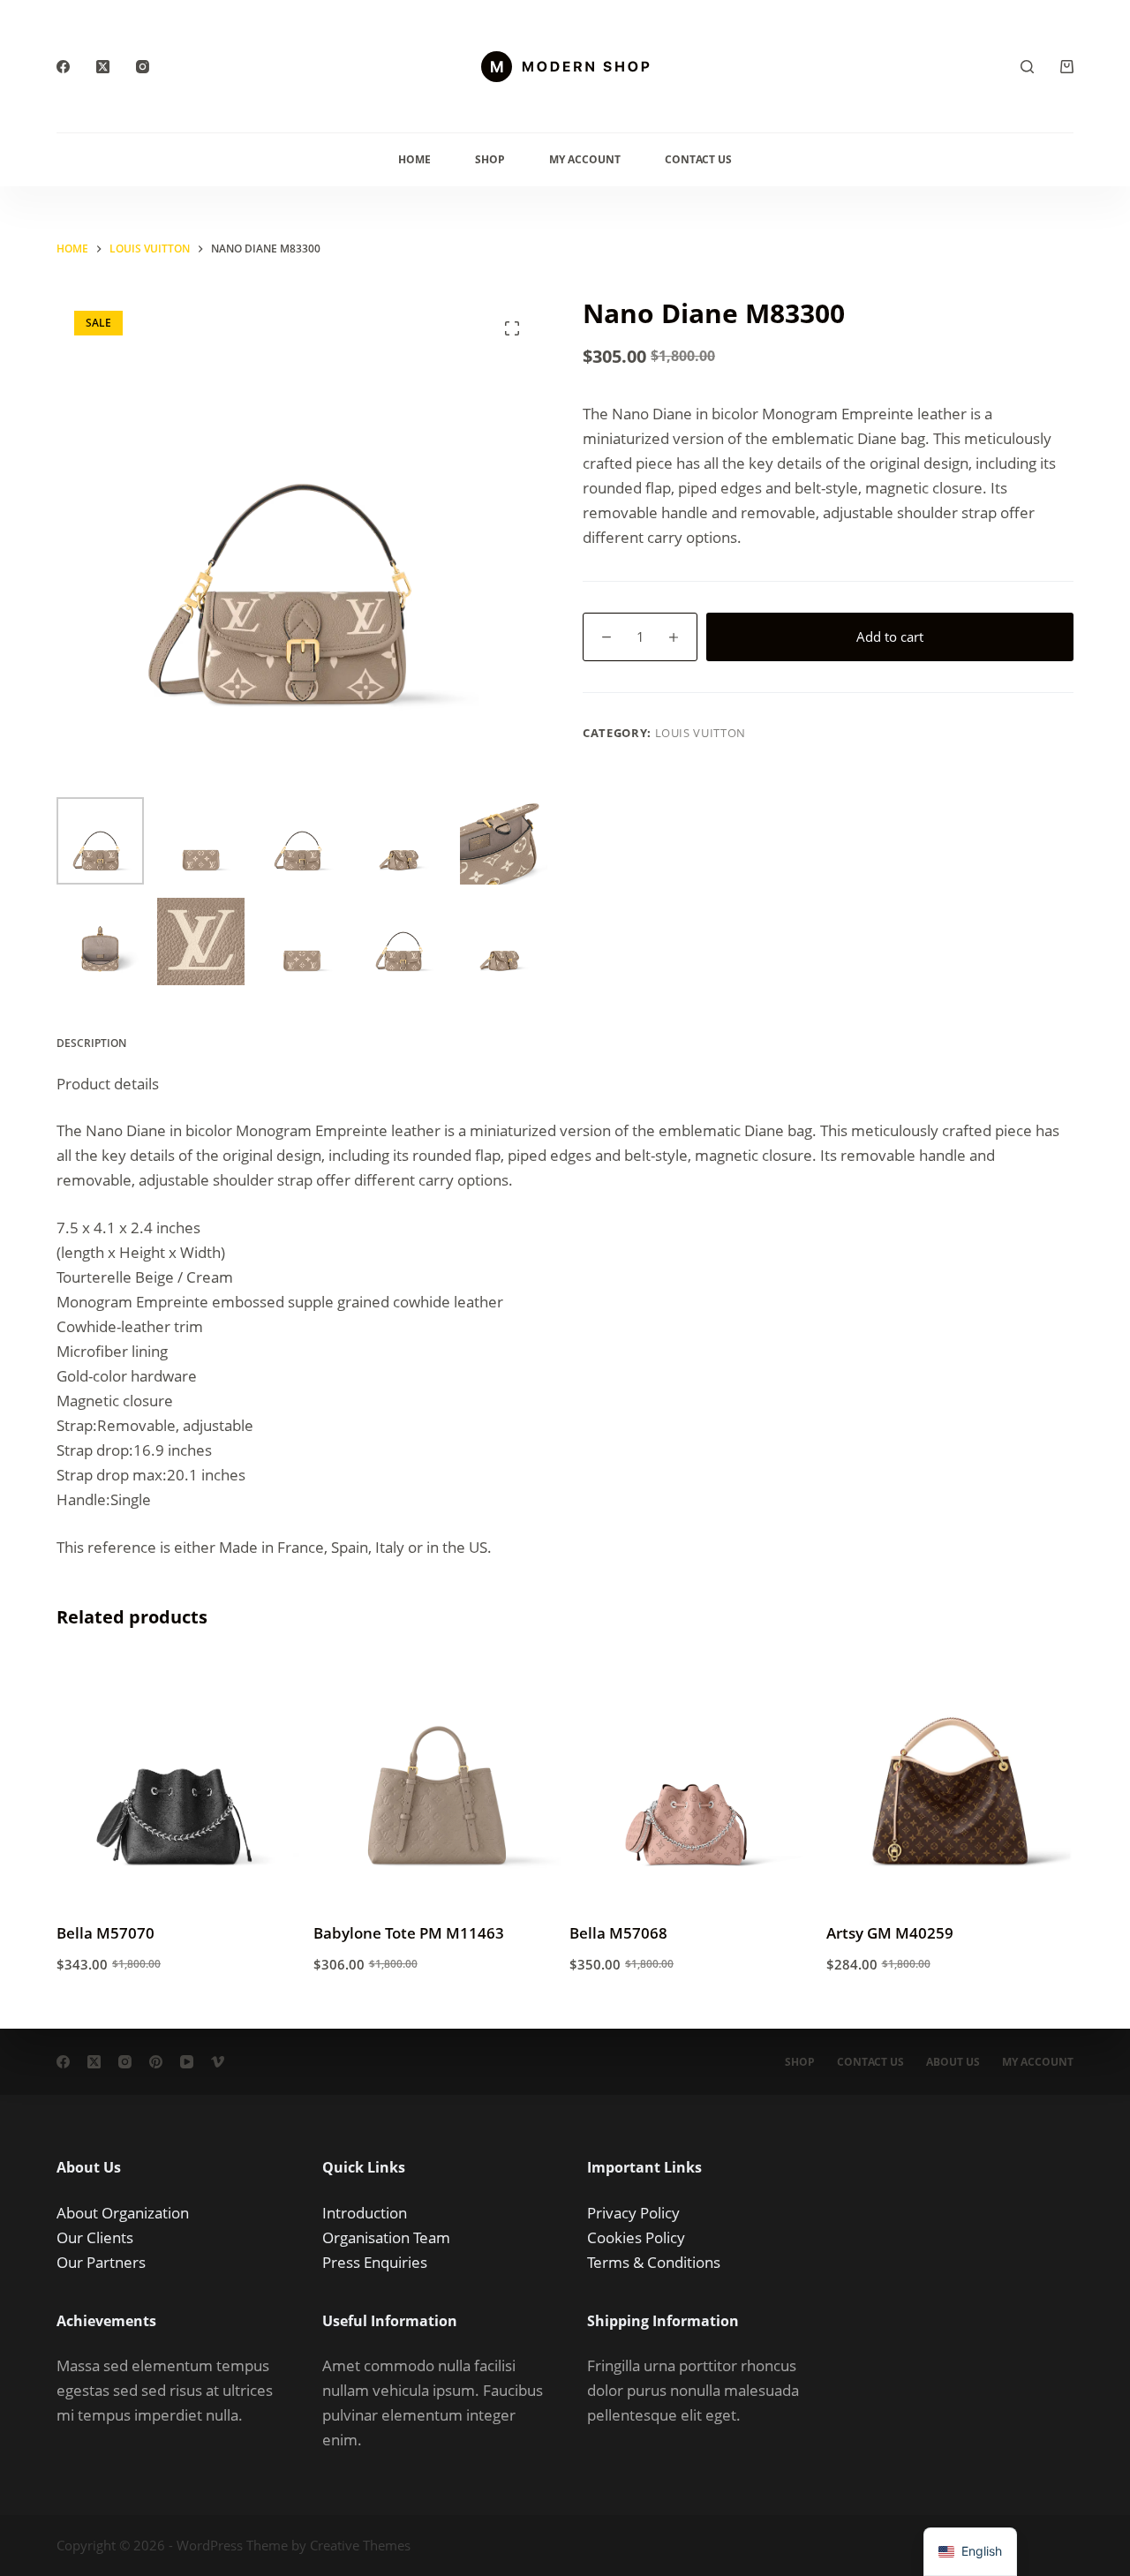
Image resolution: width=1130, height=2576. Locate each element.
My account (1038, 2062)
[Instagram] (143, 67)
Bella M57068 (618, 1933)
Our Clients (95, 2237)
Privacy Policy (633, 2213)
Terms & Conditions (654, 2262)
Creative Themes (360, 2545)
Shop (490, 159)
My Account (585, 159)
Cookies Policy (636, 2237)
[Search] (1027, 67)
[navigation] (970, 2552)
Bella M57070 (105, 1933)
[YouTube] (187, 2062)
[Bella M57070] (181, 1781)
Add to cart (890, 636)
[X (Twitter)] (103, 67)
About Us (953, 2062)
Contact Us (698, 159)
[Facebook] (63, 67)
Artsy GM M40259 (890, 1933)
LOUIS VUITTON (701, 733)
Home (414, 159)
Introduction (365, 2213)
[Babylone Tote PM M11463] (437, 1781)
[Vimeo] (218, 2062)
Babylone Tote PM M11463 (409, 1933)
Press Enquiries (375, 2262)
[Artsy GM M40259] (950, 1781)
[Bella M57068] (693, 1781)
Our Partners (101, 2262)
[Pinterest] (156, 2062)
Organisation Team (386, 2237)
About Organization (123, 2213)
